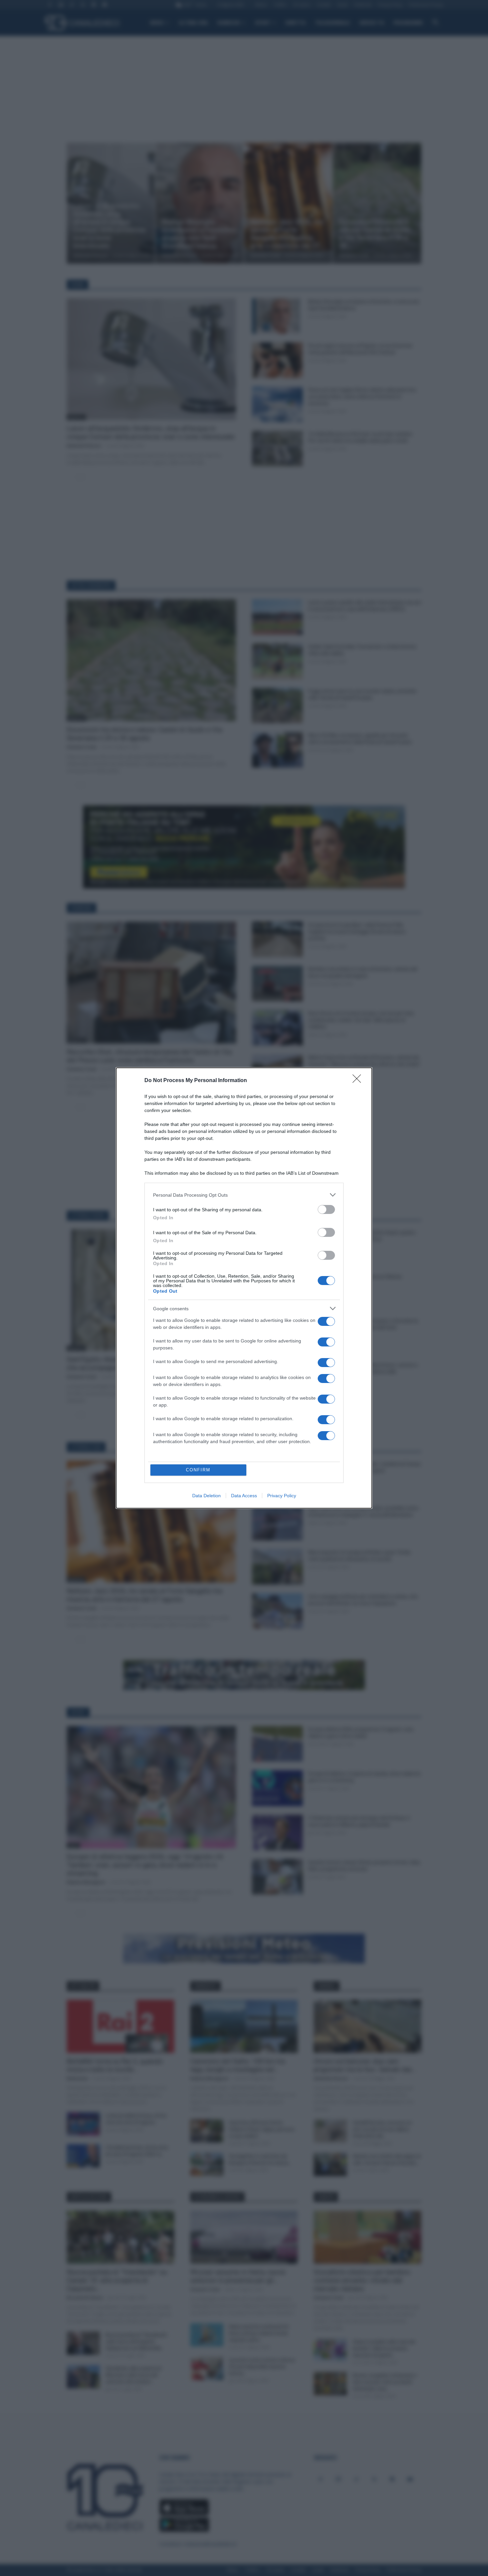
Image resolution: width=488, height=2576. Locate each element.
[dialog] (244, 1288)
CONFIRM (198, 1470)
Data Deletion (206, 1496)
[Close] (359, 1081)
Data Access (244, 1496)
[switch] (326, 1209)
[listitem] (244, 1195)
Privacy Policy (282, 1496)
